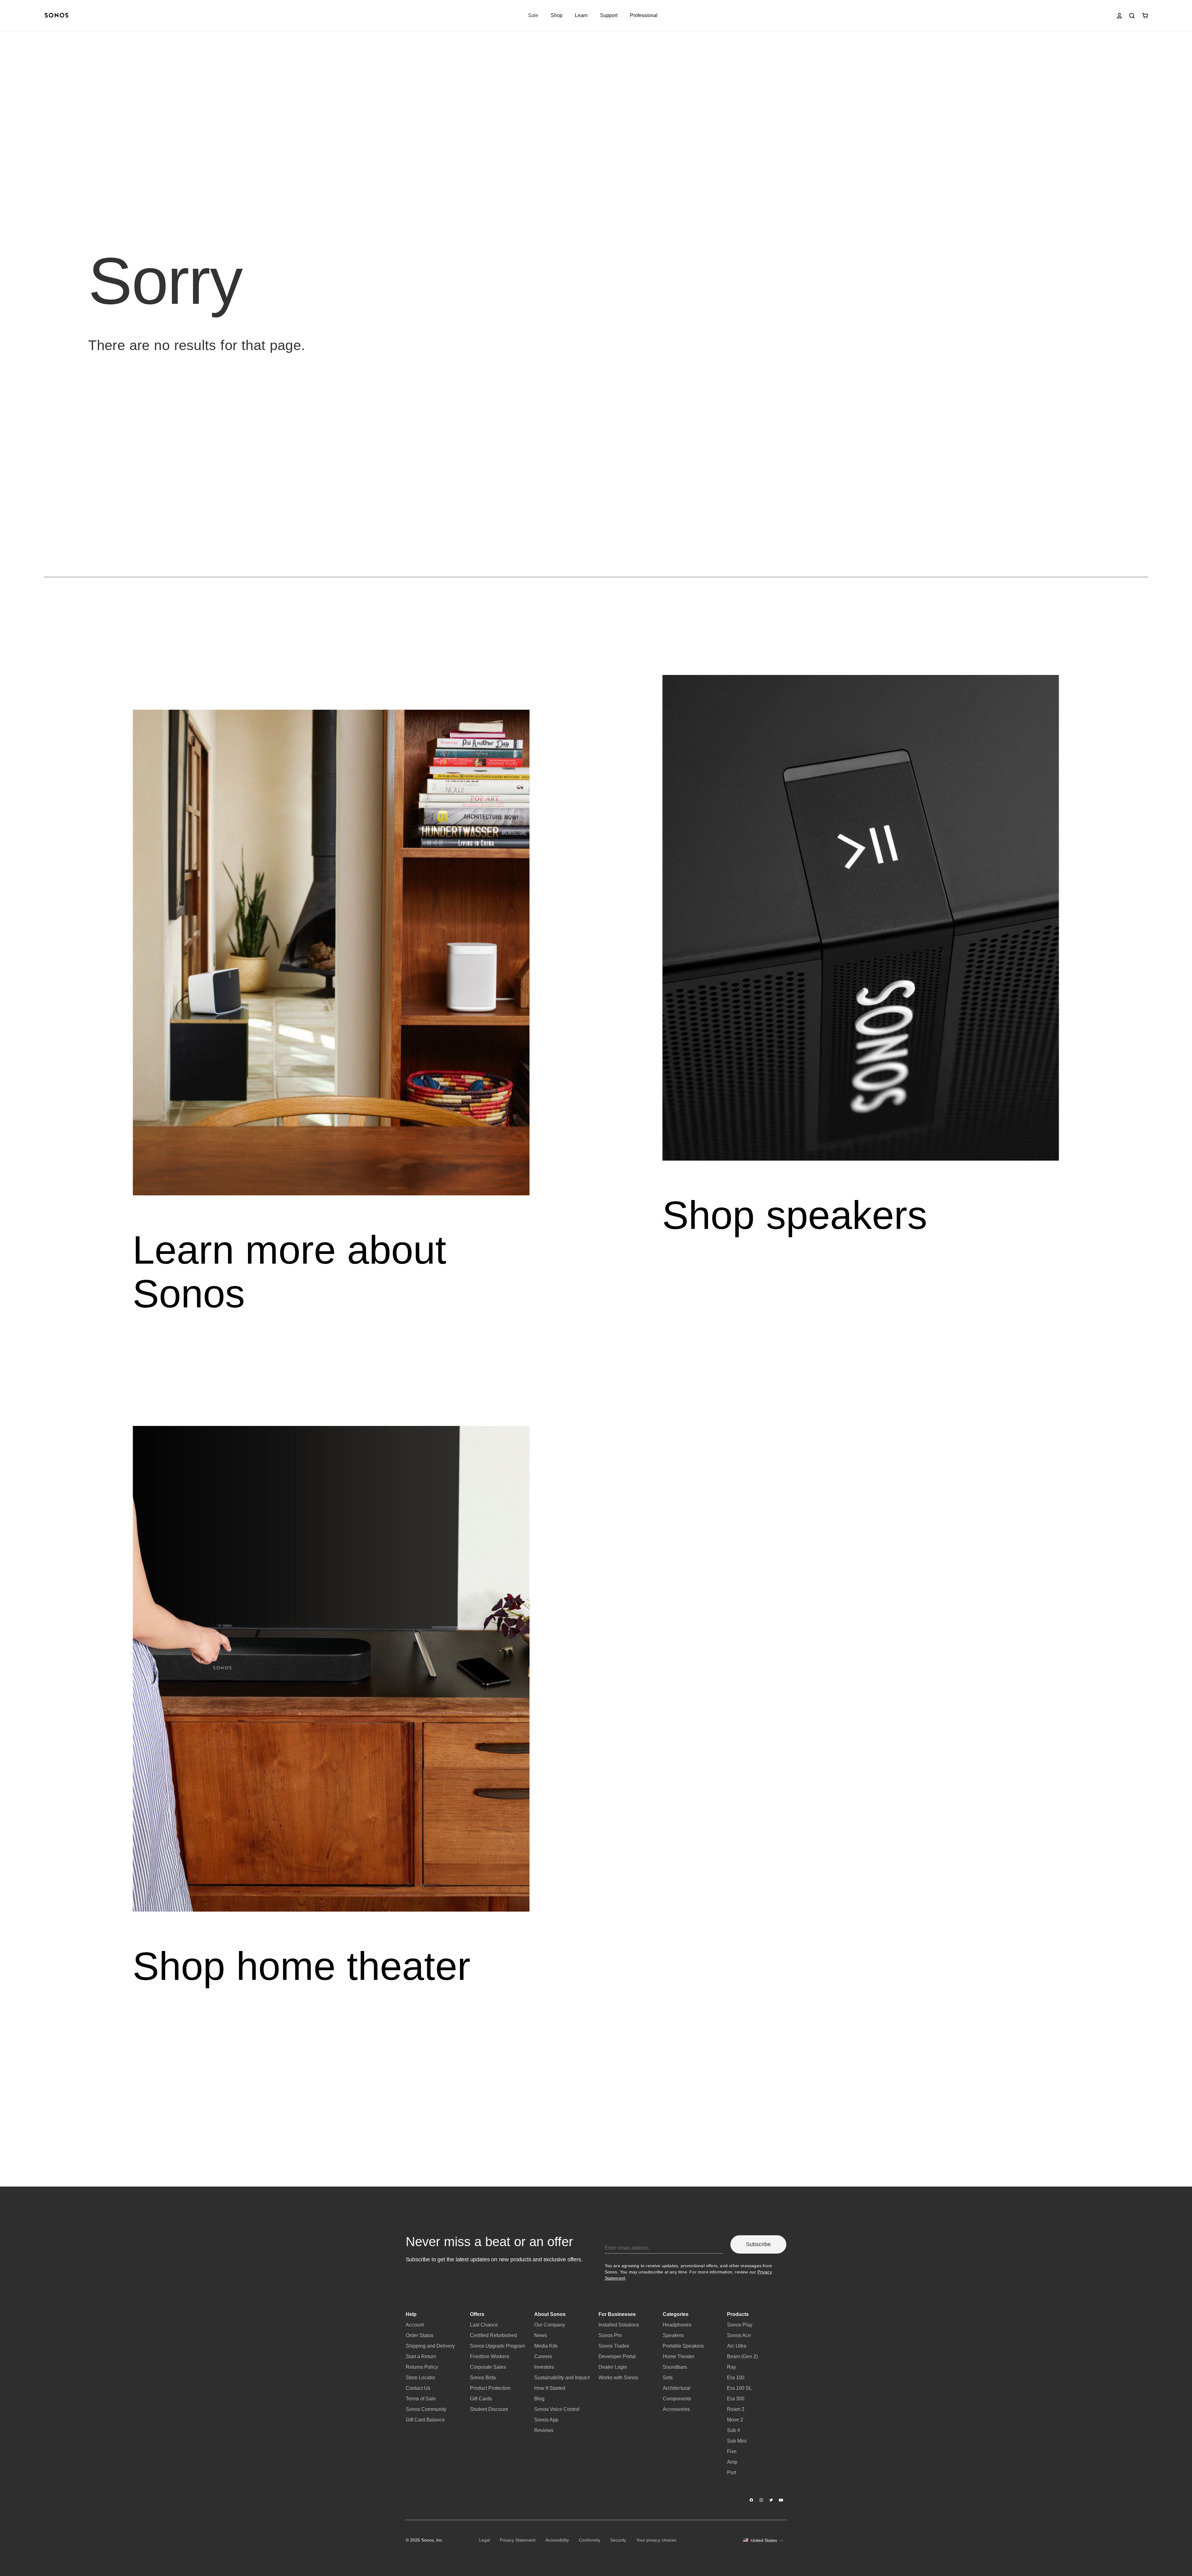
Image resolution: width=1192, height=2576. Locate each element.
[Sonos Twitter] (771, 2500)
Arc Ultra (737, 2346)
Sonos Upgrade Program (497, 2346)
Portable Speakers (683, 2346)
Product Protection (490, 2388)
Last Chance (484, 2325)
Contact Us (418, 2388)
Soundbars (675, 2367)
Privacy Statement (518, 2540)
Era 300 (736, 2399)
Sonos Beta (483, 2378)
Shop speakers (795, 1215)
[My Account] (1119, 16)
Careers (543, 2356)
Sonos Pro (610, 2335)
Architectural (677, 2388)
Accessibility (557, 2540)
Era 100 (736, 2378)
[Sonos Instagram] (761, 2500)
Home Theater (679, 2356)
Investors (544, 2367)
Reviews (544, 2430)
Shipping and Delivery (430, 2346)
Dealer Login (613, 2367)
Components (677, 2399)
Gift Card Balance (425, 2420)
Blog (539, 2399)
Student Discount (489, 2409)
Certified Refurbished (493, 2335)
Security (618, 2540)
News (541, 2335)
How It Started (550, 2388)
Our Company (550, 2325)
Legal (484, 2540)
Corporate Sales (488, 2367)
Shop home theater (302, 1966)
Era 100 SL (739, 2388)
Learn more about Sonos (290, 1272)
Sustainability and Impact (562, 2378)
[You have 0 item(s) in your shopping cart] (1145, 16)
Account (415, 2325)
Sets (668, 2378)
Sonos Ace (739, 2335)
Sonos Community (426, 2409)
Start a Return (421, 2356)
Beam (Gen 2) (742, 2356)
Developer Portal (617, 2356)
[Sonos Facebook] (752, 2500)
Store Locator (420, 2378)
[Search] (1132, 16)
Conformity (590, 2540)
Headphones (677, 2325)
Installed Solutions (619, 2325)
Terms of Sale (421, 2399)
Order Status (420, 2335)
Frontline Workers (490, 2356)
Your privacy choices (656, 2540)
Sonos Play (740, 2325)
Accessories (676, 2409)
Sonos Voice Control (557, 2409)
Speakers (673, 2335)
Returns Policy (422, 2367)
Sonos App (546, 2420)
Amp (732, 2462)
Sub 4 (734, 2430)
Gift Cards (481, 2399)
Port (731, 2473)
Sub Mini (737, 2441)
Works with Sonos (618, 2378)
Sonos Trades (614, 2346)
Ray (731, 2367)
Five (732, 2451)
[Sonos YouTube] (781, 2500)
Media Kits (546, 2346)
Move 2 (735, 2420)
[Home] (56, 16)
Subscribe (758, 2244)
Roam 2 (736, 2409)
